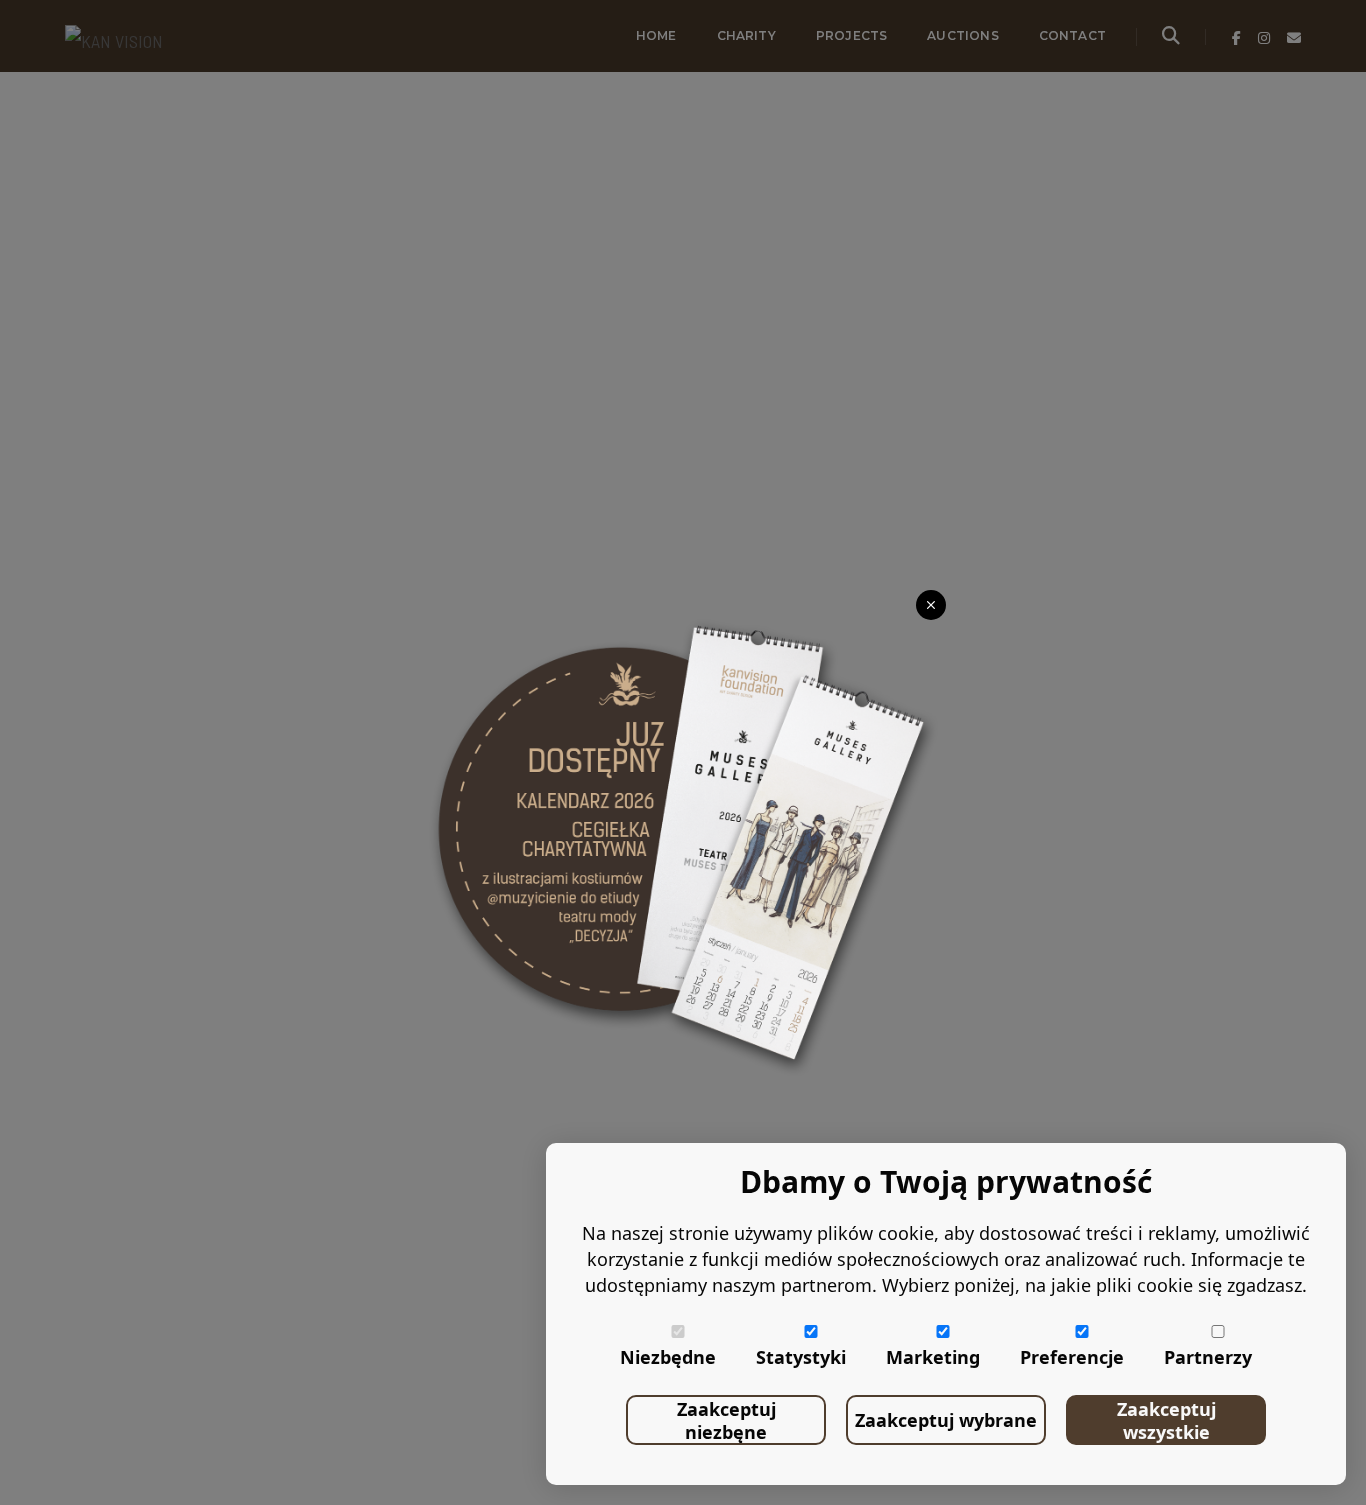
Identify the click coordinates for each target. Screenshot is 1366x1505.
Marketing (933, 1357)
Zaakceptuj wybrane (946, 1420)
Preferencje (1072, 1357)
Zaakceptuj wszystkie (1166, 1420)
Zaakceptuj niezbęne (726, 1420)
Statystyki (801, 1357)
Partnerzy (1208, 1357)
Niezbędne (668, 1357)
